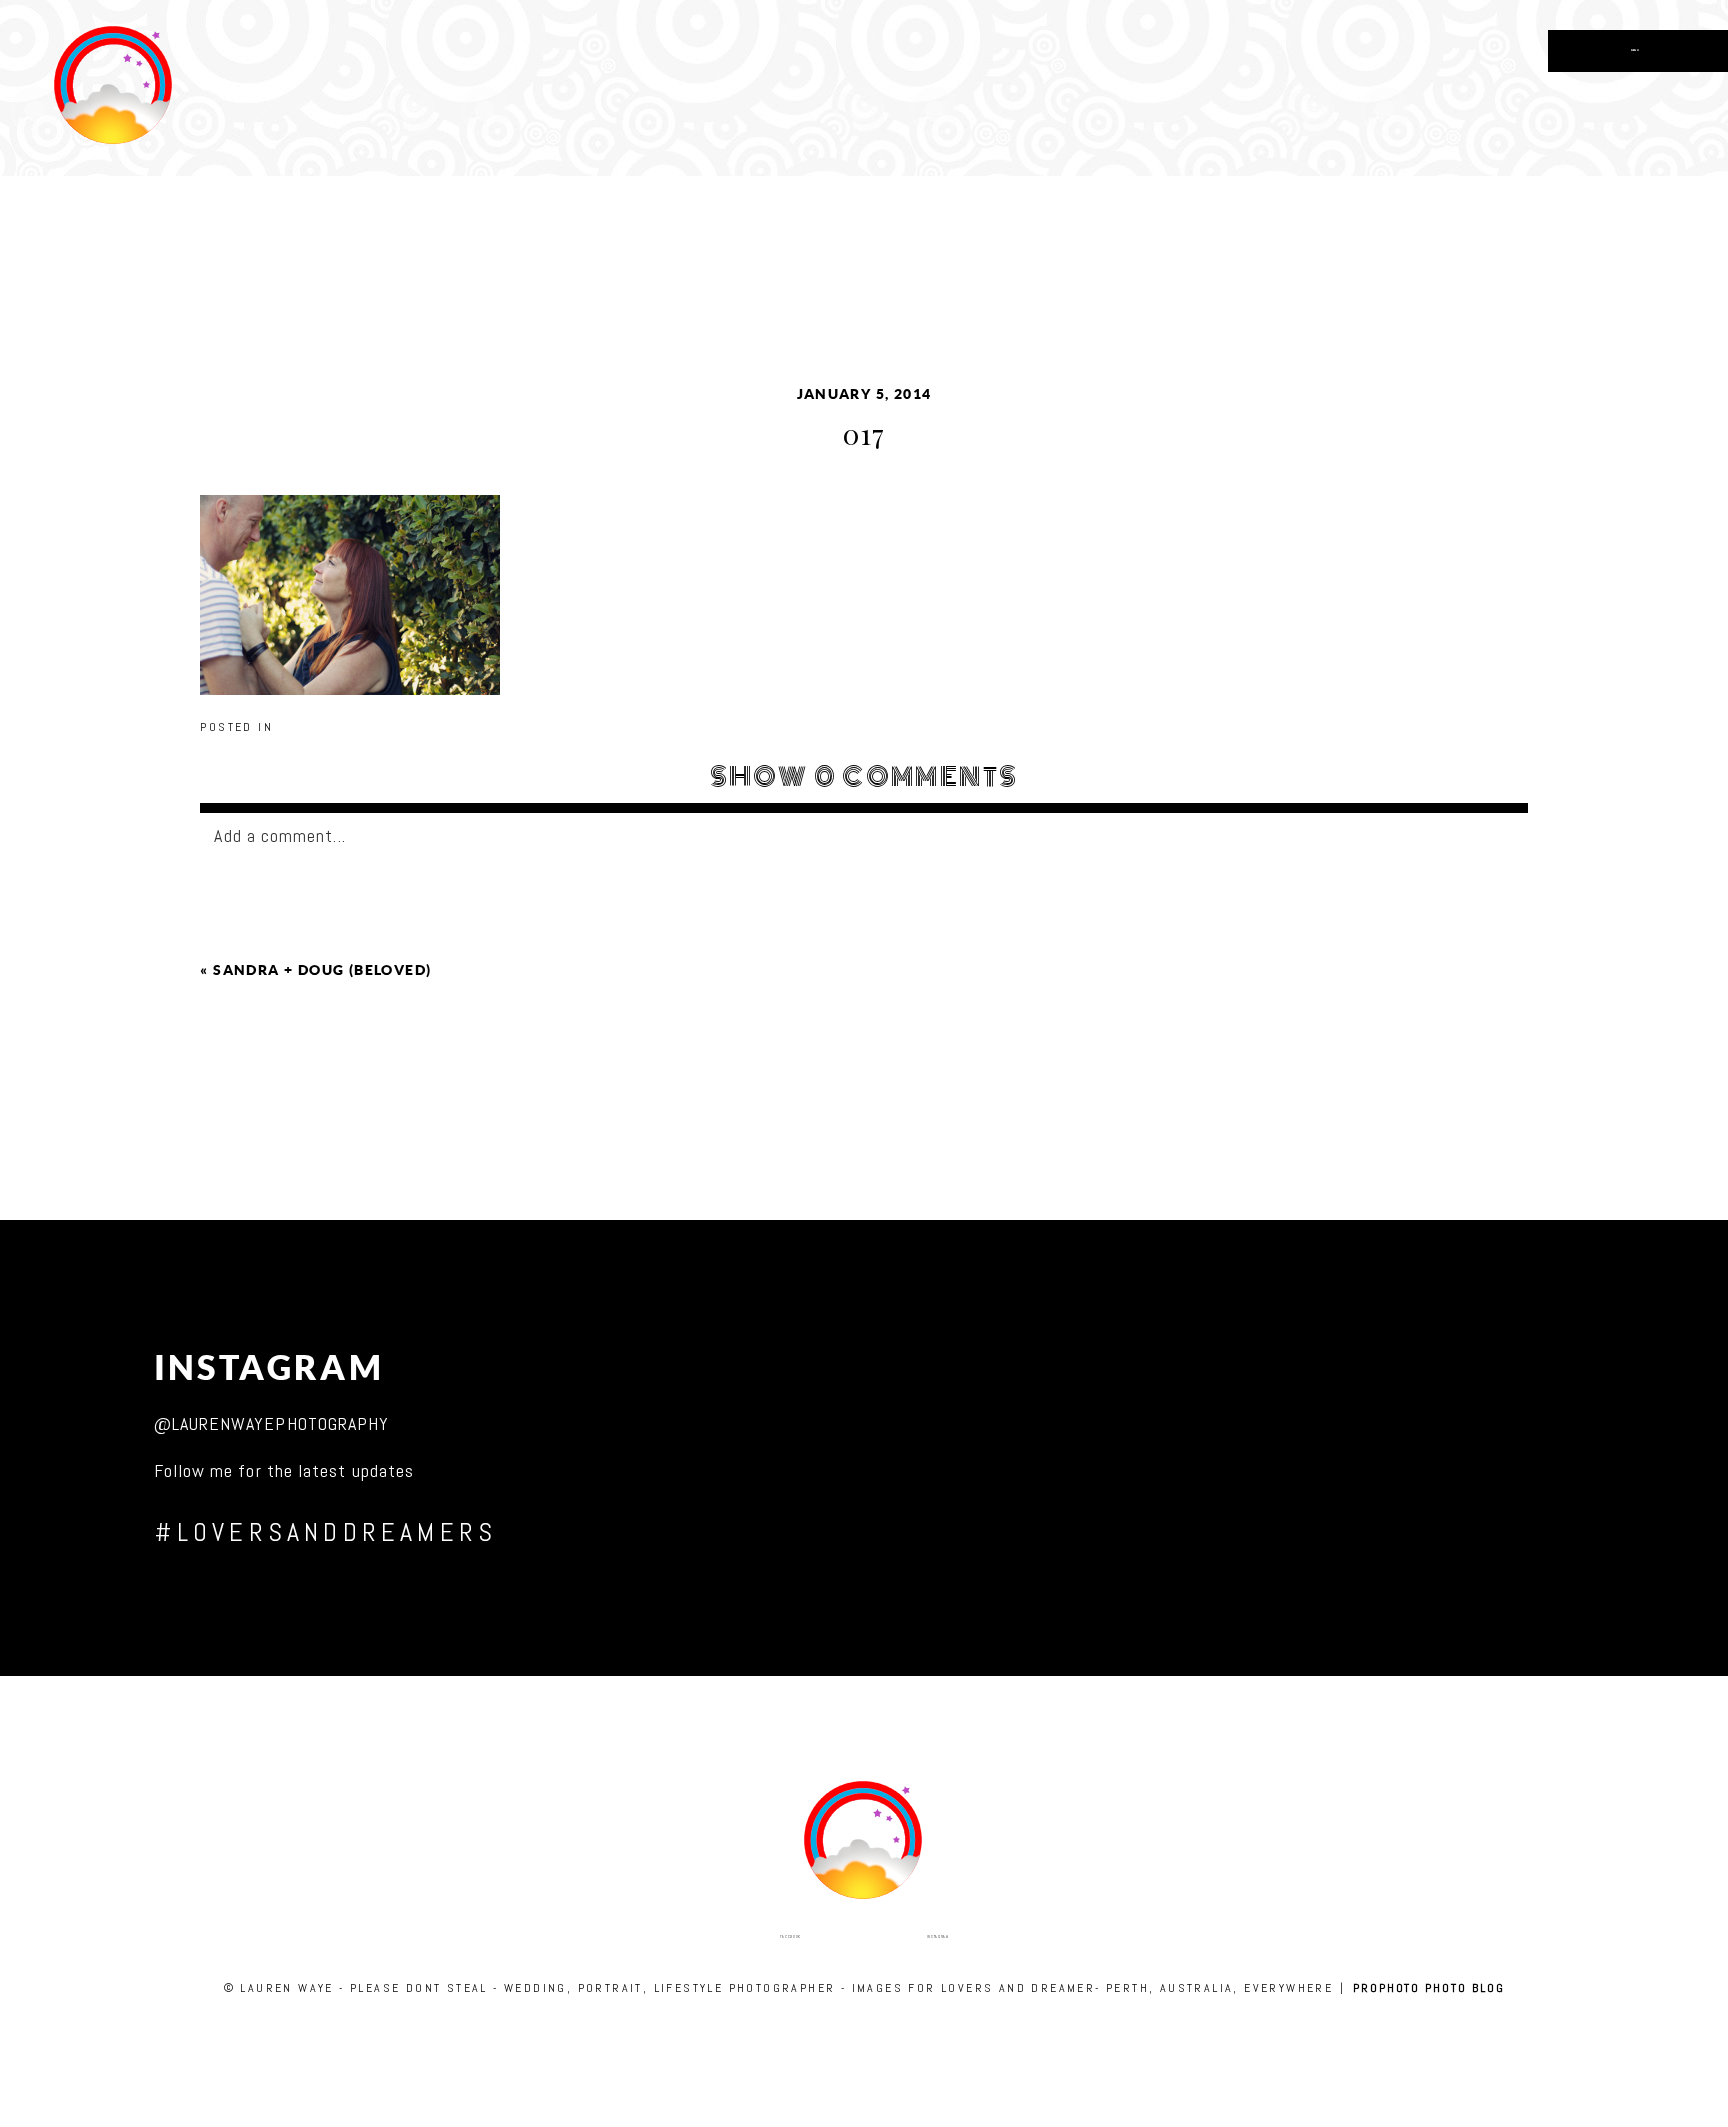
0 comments (864, 777)
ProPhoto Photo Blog (1428, 1988)
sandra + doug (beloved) (322, 970)
